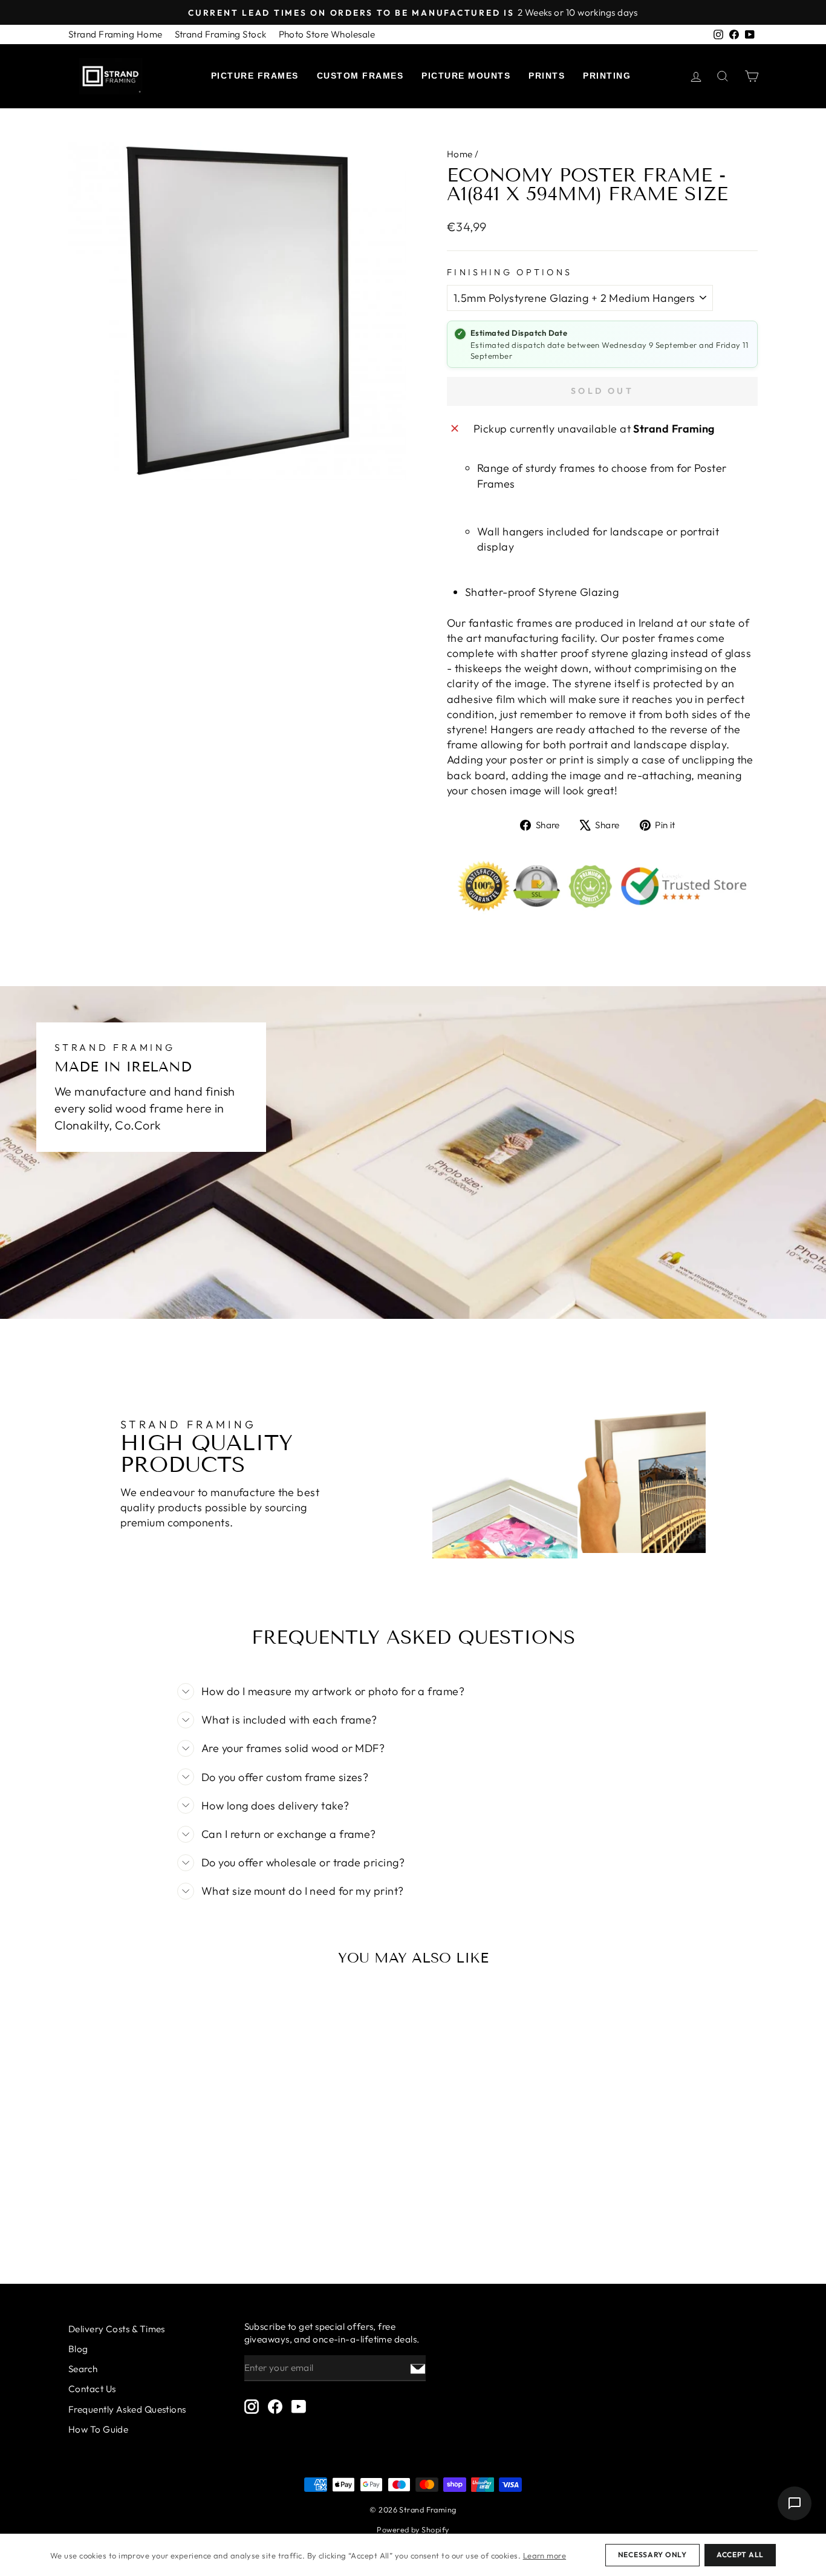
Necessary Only (652, 2555)
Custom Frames (360, 76)
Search (83, 2369)
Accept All (740, 2555)
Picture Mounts (466, 76)
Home (460, 154)
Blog (78, 2349)
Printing (607, 76)
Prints (547, 76)
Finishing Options (509, 272)
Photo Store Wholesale (327, 34)
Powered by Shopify (413, 2529)
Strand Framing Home (115, 34)
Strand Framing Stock (221, 34)
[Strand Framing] (111, 76)
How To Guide (98, 2429)
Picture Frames (255, 76)
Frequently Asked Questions (127, 2409)
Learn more (545, 2555)
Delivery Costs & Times (117, 2329)
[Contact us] (795, 2503)
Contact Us (92, 2389)
